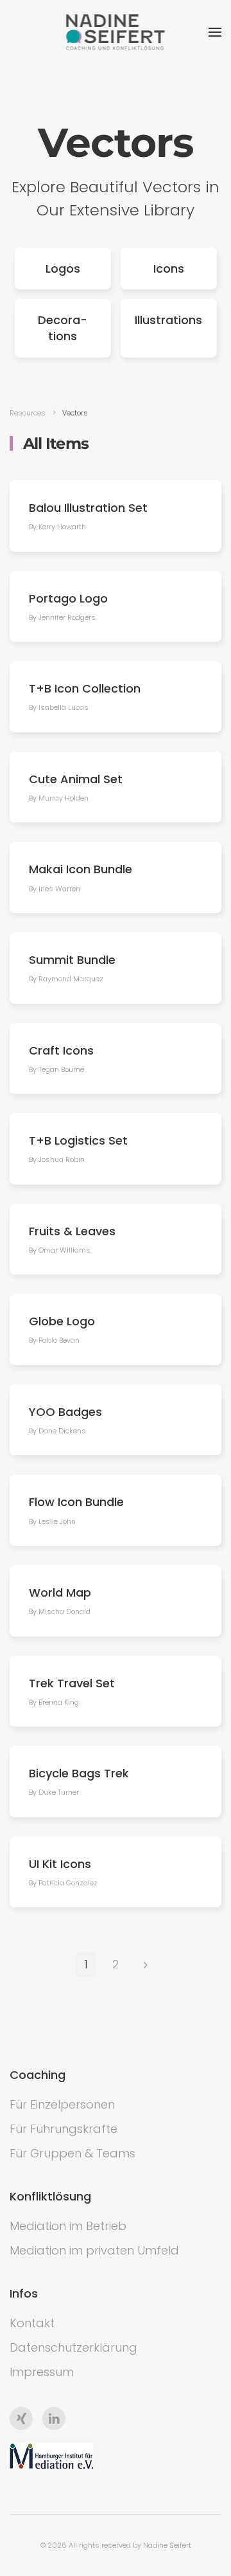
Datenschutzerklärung (73, 2347)
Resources (28, 413)
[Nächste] (145, 1964)
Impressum (42, 2372)
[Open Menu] (215, 32)
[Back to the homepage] (116, 32)
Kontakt (32, 2323)
